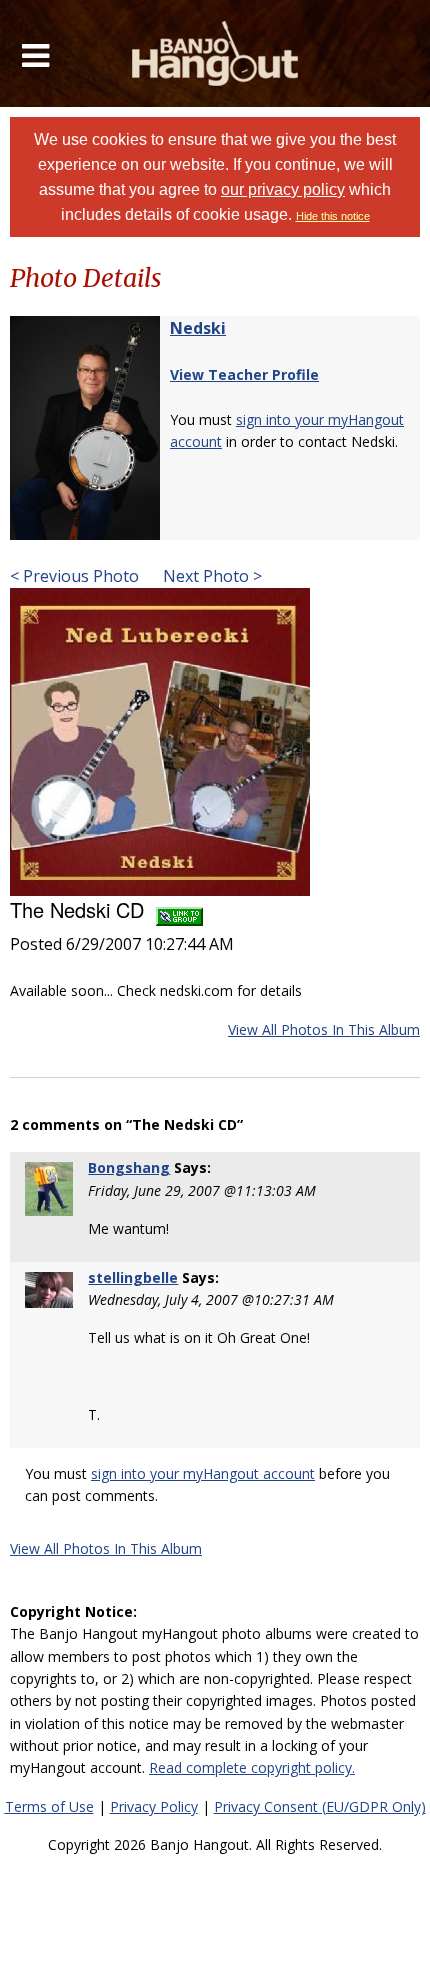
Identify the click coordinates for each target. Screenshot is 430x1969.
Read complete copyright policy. (252, 1767)
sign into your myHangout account (203, 1473)
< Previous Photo (74, 576)
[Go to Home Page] (215, 53)
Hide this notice (333, 216)
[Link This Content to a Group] (179, 909)
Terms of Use (49, 1806)
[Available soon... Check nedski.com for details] (160, 741)
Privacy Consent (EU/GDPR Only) (320, 1806)
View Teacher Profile (244, 374)
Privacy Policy (154, 1806)
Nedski (198, 328)
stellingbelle (133, 1277)
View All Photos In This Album (324, 1029)
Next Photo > (210, 576)
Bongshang (129, 1167)
